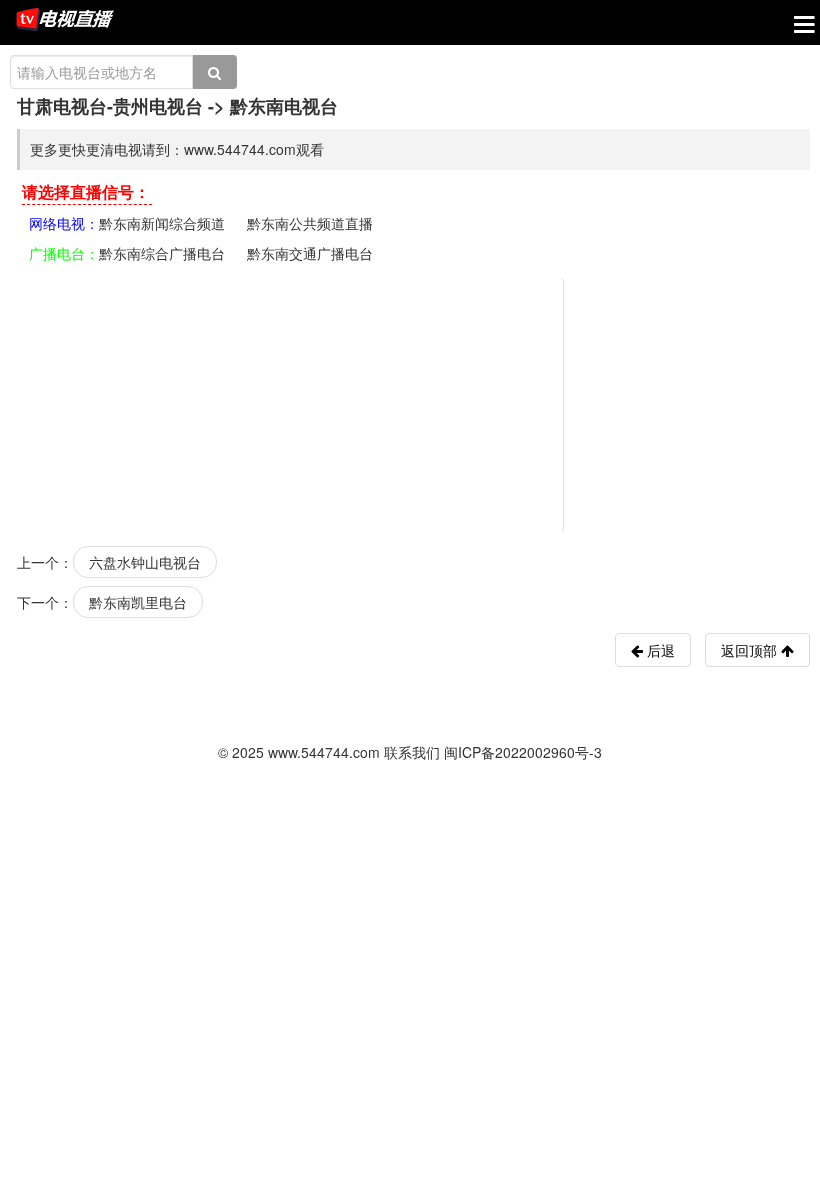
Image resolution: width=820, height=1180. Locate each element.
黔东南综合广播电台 (162, 253)
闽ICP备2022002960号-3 (523, 752)
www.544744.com (324, 752)
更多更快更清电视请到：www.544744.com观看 (177, 149)
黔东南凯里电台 (138, 602)
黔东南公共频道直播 (310, 223)
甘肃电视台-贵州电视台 (110, 106)
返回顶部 (751, 650)
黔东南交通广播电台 (310, 253)
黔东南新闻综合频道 (162, 223)
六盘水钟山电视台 (145, 562)
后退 (659, 650)
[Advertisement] (413, 403)
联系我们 (412, 752)
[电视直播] (65, 21)
